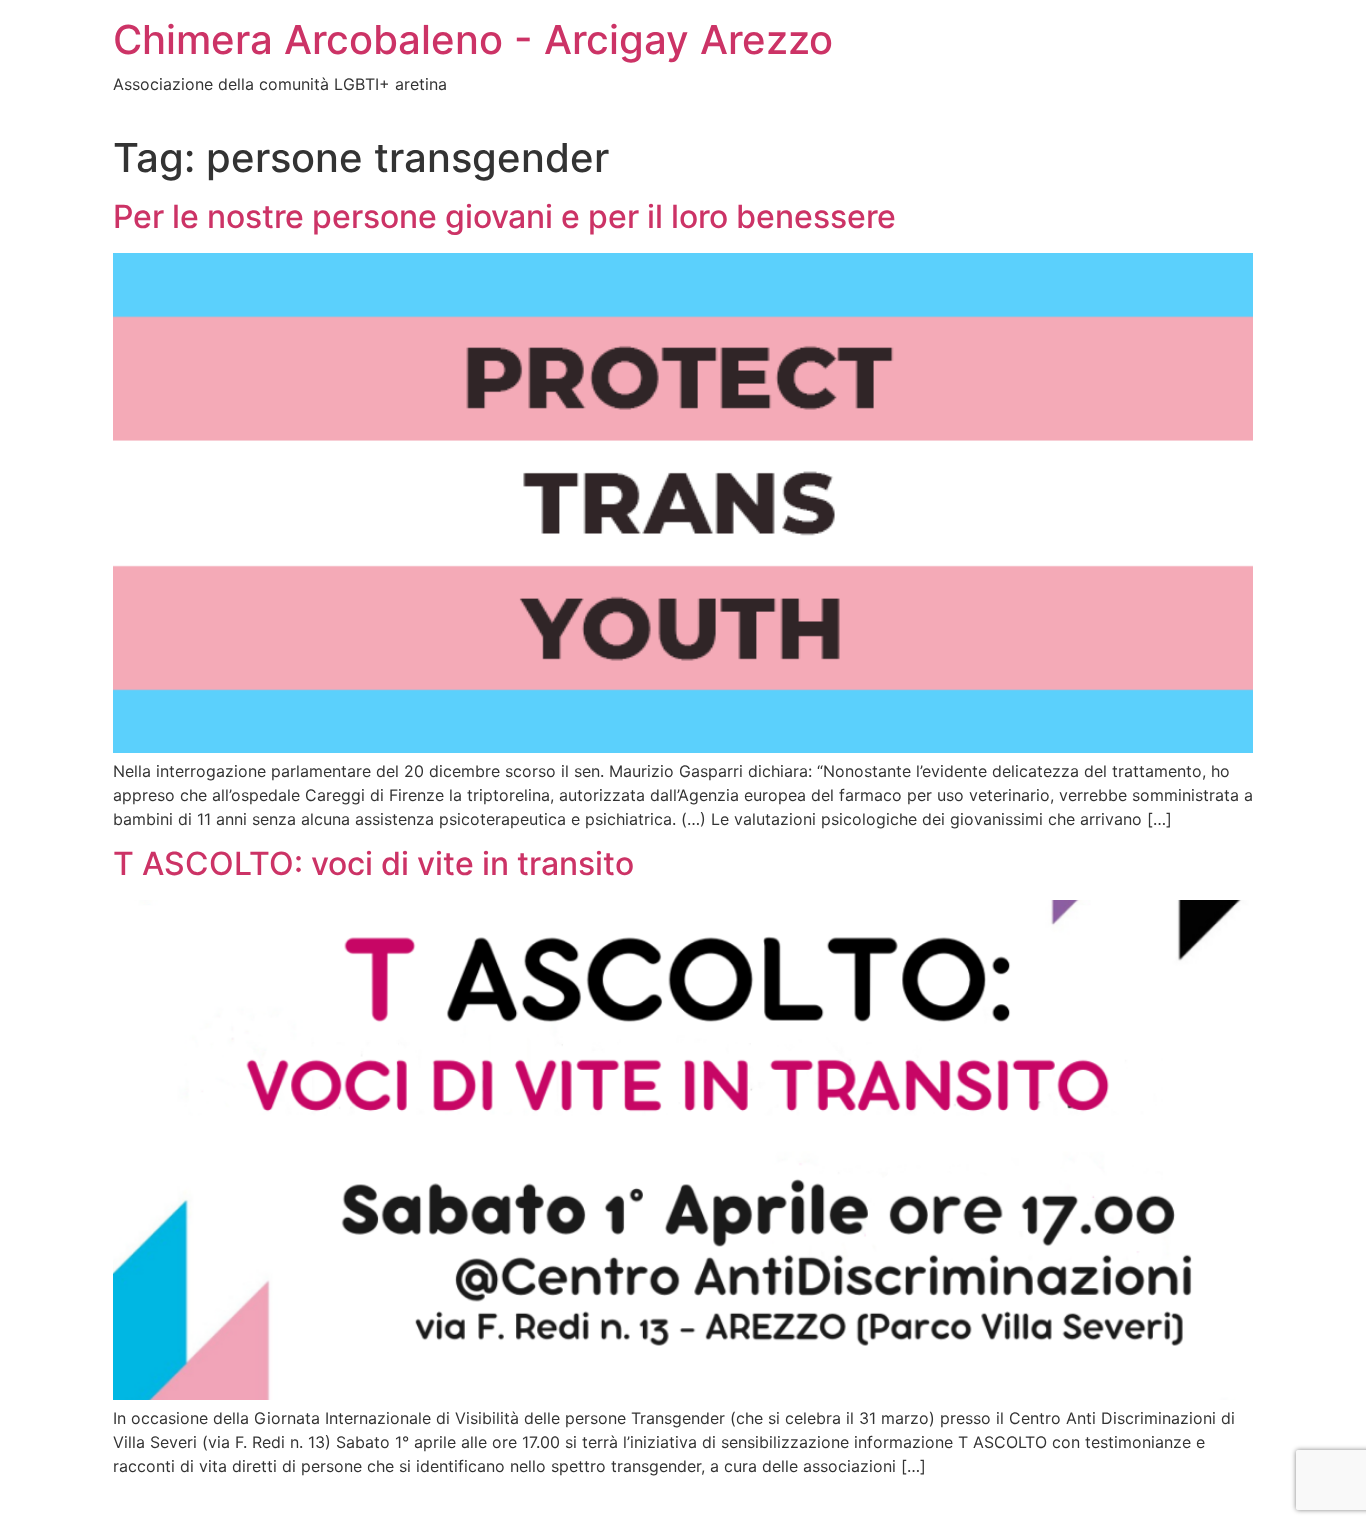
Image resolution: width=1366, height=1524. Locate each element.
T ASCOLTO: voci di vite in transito (373, 863)
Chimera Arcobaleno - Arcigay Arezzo (473, 39)
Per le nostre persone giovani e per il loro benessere (504, 216)
